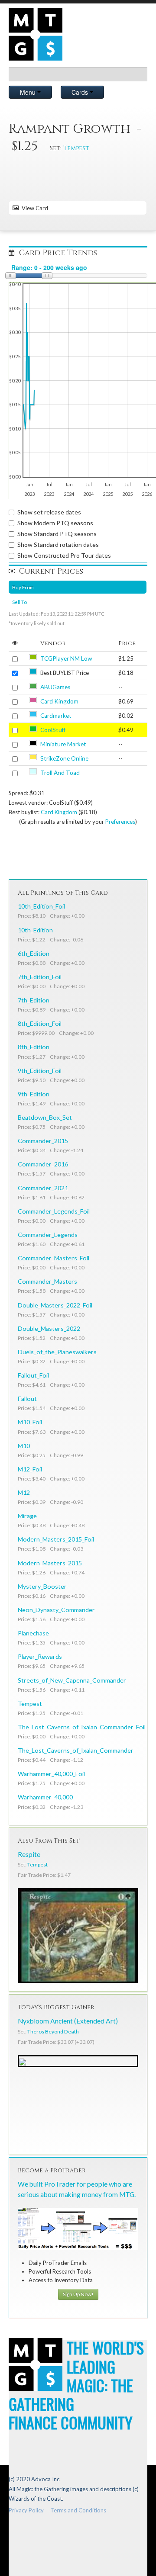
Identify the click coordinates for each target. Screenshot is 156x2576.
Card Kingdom (59, 701)
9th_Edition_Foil (40, 1071)
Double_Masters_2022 (49, 1328)
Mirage (27, 1516)
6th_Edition (34, 953)
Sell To (19, 602)
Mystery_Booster (42, 1586)
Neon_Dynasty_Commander (56, 1610)
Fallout (27, 1399)
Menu (29, 92)
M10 (24, 1446)
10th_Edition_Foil (41, 906)
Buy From (23, 587)
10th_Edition (35, 930)
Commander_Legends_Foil (54, 1211)
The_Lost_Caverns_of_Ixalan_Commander (76, 1750)
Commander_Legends (48, 1235)
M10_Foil (30, 1422)
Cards (81, 92)
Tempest (76, 148)
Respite (29, 1854)
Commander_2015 (43, 1141)
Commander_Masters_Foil (54, 1258)
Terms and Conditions (78, 2510)
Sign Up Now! (78, 2294)
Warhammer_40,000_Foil (51, 1774)
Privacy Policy (26, 2510)
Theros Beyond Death (53, 2032)
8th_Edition (34, 1047)
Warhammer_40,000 (45, 1797)
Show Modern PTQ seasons (55, 523)
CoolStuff (53, 730)
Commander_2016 (43, 1164)
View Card (34, 208)
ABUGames (55, 687)
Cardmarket (56, 716)
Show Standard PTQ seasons (57, 534)
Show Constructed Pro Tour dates (64, 555)
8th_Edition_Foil (40, 1023)
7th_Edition (34, 1000)
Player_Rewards (40, 1656)
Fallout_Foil (33, 1375)
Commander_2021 (43, 1188)
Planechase (33, 1633)
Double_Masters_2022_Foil (55, 1305)
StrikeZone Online (64, 758)
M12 (24, 1492)
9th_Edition (34, 1094)
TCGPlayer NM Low (66, 658)
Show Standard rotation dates (58, 544)
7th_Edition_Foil (40, 977)
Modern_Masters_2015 (50, 1563)
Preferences (120, 822)
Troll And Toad (60, 773)
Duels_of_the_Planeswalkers (57, 1352)
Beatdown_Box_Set (45, 1117)
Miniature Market (63, 744)
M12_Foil (30, 1469)
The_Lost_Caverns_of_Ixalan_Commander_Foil (82, 1727)
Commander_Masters (47, 1281)
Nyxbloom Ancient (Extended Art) (68, 2021)
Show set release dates (49, 512)
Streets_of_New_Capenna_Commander (72, 1680)
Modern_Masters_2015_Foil (56, 1539)
